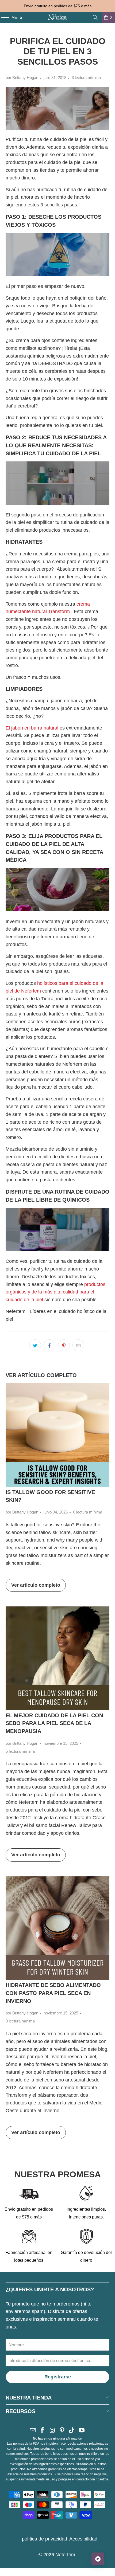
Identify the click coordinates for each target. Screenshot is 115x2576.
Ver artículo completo (36, 1585)
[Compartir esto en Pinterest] (64, 1345)
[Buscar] (95, 17)
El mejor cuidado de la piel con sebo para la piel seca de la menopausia (54, 1723)
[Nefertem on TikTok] (72, 2431)
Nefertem (65, 2555)
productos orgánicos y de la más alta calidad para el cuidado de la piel (55, 1292)
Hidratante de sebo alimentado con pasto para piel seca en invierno (53, 1993)
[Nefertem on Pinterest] (62, 2431)
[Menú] (3, 17)
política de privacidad (45, 2539)
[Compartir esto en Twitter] (35, 1345)
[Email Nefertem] (33, 2431)
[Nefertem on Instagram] (52, 2431)
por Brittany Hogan (22, 78)
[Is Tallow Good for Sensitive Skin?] (58, 1435)
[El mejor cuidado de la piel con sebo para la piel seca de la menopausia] (58, 1658)
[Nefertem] (58, 17)
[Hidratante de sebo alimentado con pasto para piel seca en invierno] (58, 1928)
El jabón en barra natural (32, 728)
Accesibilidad (83, 2539)
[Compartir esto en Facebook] (49, 1345)
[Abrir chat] (98, 2559)
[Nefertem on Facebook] (43, 2431)
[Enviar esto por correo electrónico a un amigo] (78, 1345)
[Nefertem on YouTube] (82, 2431)
